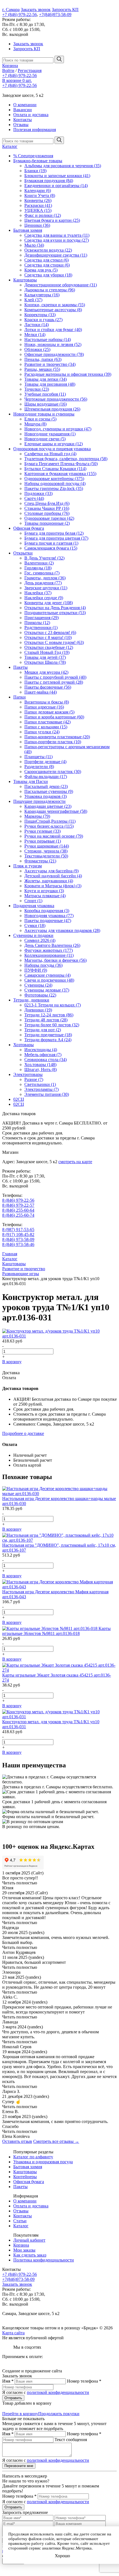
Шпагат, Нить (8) (41, 1069)
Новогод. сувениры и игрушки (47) (58, 429)
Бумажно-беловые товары (38, 161)
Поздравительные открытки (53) (55, 613)
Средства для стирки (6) (47, 265)
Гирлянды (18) (38, 568)
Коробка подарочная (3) (47, 911)
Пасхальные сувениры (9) (49, 791)
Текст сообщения (71, 2440)
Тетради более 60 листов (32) (52, 1025)
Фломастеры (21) (40, 861)
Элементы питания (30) (47, 1094)
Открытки (23, 553)
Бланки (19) (35, 171)
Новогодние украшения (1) (50, 434)
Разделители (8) (39, 767)
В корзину (12, 1362)
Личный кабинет (29, 2240)
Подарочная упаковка (34, 906)
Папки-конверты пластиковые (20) (57, 737)
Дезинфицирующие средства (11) (56, 255)
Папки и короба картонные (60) (54, 717)
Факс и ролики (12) (43, 215)
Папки (20, 697)
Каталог (10, 146)
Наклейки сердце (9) (44, 598)
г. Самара (11, 10)
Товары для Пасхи (31, 781)
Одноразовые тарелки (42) (49, 518)
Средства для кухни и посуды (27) (57, 240)
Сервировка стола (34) (46, 1060)
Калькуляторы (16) (42, 295)
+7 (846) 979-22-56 (20, 14)
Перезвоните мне (19, 2466)
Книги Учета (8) (40, 195)
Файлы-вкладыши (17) (46, 776)
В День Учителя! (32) (44, 558)
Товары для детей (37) (45, 657)
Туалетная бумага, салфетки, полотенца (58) (66, 459)
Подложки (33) (38, 493)
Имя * (8, 2381)
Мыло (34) (34, 245)
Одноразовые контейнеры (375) (54, 479)
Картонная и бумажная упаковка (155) (60, 474)
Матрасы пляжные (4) (45, 896)
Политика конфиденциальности (44, 2260)
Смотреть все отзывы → (56, 2141)
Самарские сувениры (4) (47, 975)
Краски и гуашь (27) (43, 320)
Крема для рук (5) (41, 270)
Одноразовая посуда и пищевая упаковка (52, 449)
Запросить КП (65, 10)
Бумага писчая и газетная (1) (51, 543)
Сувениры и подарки (33, 935)
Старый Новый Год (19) (47, 652)
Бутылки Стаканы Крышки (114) (55, 469)
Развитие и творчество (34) (50, 364)
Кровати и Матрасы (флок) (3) (53, 886)
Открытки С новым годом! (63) (54, 642)
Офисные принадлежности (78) (54, 354)
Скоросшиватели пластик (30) (53, 772)
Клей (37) (33, 300)
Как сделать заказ (30, 2255)
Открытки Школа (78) (45, 662)
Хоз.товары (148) (40, 1065)
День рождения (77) (43, 583)
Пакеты (20, 667)
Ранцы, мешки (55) (42, 369)
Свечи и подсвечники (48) (49, 980)
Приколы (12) (37, 623)
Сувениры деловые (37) (47, 990)
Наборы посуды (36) (43, 965)
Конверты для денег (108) (49, 603)
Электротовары (28, 1074)
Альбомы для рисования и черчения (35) (63, 166)
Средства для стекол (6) (46, 260)
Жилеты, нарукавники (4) (49, 881)
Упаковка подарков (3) (46, 796)
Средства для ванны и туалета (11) (57, 235)
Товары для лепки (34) (46, 379)
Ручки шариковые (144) (47, 846)
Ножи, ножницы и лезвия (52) (53, 344)
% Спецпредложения (33, 156)
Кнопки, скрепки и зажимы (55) (55, 305)
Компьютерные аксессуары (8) (53, 310)
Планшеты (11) (38, 757)
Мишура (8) (35, 424)
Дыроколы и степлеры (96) (50, 290)
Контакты (23, 120)
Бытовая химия (28, 230)
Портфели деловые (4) (45, 762)
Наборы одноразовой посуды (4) (55, 484)
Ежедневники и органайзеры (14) (56, 186)
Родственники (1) (41, 628)
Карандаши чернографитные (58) (56, 811)
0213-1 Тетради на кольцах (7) (53, 1005)
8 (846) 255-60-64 (18, 1210)
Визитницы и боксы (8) (47, 702)
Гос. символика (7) (42, 573)
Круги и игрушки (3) (44, 891)
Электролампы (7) (42, 1089)
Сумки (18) (35, 925)
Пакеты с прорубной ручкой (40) (55, 677)
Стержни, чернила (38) (46, 851)
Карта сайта (13, 2333)
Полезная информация (35, 130)
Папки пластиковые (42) (47, 722)
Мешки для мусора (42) (46, 672)
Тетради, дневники (31, 1000)
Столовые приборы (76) (47, 513)
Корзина (10, 66)
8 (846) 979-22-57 (18, 1205)
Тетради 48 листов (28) (46, 1020)
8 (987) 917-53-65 (18, 1230)
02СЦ (19, 1099)
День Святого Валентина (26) (52, 945)
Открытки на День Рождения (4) (55, 608)
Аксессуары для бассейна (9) (51, 871)
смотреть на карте (75, 1162)
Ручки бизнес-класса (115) (49, 826)
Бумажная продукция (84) (49, 181)
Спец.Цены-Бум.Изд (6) (47, 503)
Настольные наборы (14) (48, 339)
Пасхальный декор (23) (46, 786)
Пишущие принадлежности (39, 801)
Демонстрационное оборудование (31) (61, 285)
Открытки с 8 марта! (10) (48, 637)
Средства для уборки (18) (48, 275)
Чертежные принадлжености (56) (56, 399)
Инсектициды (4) (41, 1050)
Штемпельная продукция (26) (52, 409)
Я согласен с (46, 2392)
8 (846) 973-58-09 (18, 1239)
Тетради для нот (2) (43, 1030)
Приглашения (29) (42, 618)
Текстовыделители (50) (46, 856)
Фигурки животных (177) (49, 950)
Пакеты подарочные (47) (48, 921)
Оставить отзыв (17, 2141)
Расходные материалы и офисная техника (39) (68, 374)
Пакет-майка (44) (41, 692)
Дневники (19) (38, 1010)
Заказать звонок (36, 10)
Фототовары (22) (40, 995)
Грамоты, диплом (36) (45, 578)
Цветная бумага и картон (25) (52, 220)
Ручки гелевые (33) (42, 831)
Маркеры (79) (37, 816)
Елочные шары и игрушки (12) (54, 444)
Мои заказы (24, 2250)
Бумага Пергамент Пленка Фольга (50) (61, 464)
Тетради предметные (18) (48, 1035)
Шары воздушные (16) (46, 404)
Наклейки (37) (38, 593)
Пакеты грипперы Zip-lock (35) (54, 488)
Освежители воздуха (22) (48, 250)
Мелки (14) (35, 335)
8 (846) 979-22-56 (18, 1200)
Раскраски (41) (38, 205)
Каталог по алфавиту (33, 2157)
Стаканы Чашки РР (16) (47, 508)
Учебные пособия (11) (45, 394)
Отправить (13, 2398)
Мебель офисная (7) (43, 1055)
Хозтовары (24, 1045)
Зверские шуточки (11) (46, 588)
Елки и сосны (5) (40, 419)
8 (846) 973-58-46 (18, 1244)
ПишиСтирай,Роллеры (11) (50, 821)
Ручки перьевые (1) (43, 841)
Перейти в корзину (20, 2414)
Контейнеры (25, 2177)
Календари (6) (38, 191)
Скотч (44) (34, 498)
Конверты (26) (38, 200)
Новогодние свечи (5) (45, 439)
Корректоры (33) (40, 315)
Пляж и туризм (28, 866)
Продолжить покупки (59, 2414)
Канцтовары (25, 280)
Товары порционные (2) (47, 523)
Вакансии (23, 110)
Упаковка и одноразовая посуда (43, 2162)
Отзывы (21, 125)
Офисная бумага (29, 528)
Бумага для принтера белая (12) (54, 533)
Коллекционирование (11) (49, 955)
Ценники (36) (37, 225)
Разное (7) (34, 1079)
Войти (8, 70)
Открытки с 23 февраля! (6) (50, 632)
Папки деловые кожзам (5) (49, 712)
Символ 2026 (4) (40, 940)
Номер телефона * (84, 2381)
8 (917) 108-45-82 (18, 1234)
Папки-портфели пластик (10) (53, 742)
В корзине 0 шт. (17, 80)
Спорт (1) (33, 901)
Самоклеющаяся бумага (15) (51, 548)
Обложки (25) (37, 349)
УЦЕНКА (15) (38, 210)
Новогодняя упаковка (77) (49, 916)
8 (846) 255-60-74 (18, 1215)
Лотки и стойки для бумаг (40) (53, 330)
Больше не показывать (23, 2419)
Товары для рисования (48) (50, 384)
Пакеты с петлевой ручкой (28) (54, 682)
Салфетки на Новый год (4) (50, 454)
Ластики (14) (37, 325)
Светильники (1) (40, 1084)
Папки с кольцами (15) (46, 727)
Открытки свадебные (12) (49, 647)
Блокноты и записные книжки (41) (57, 176)
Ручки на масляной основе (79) (54, 836)
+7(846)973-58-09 (55, 14)
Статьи (20, 2221)
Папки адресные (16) (44, 707)
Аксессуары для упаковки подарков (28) (62, 930)
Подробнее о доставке (23, 1433)
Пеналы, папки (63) (43, 359)
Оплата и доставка (31, 115)
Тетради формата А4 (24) (48, 1040)
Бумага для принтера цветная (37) (56, 538)
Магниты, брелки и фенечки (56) (55, 960)
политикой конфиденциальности (58, 2392)
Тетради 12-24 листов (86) (49, 1015)
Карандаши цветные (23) (48, 806)
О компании (25, 105)
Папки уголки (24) (42, 732)
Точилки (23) (37, 389)
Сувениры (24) (38, 985)
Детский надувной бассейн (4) (53, 876)
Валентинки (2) (39, 563)
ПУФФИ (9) (36, 970)
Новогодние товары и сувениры (44, 414)
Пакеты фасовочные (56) (48, 687)
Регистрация (30, 70)
